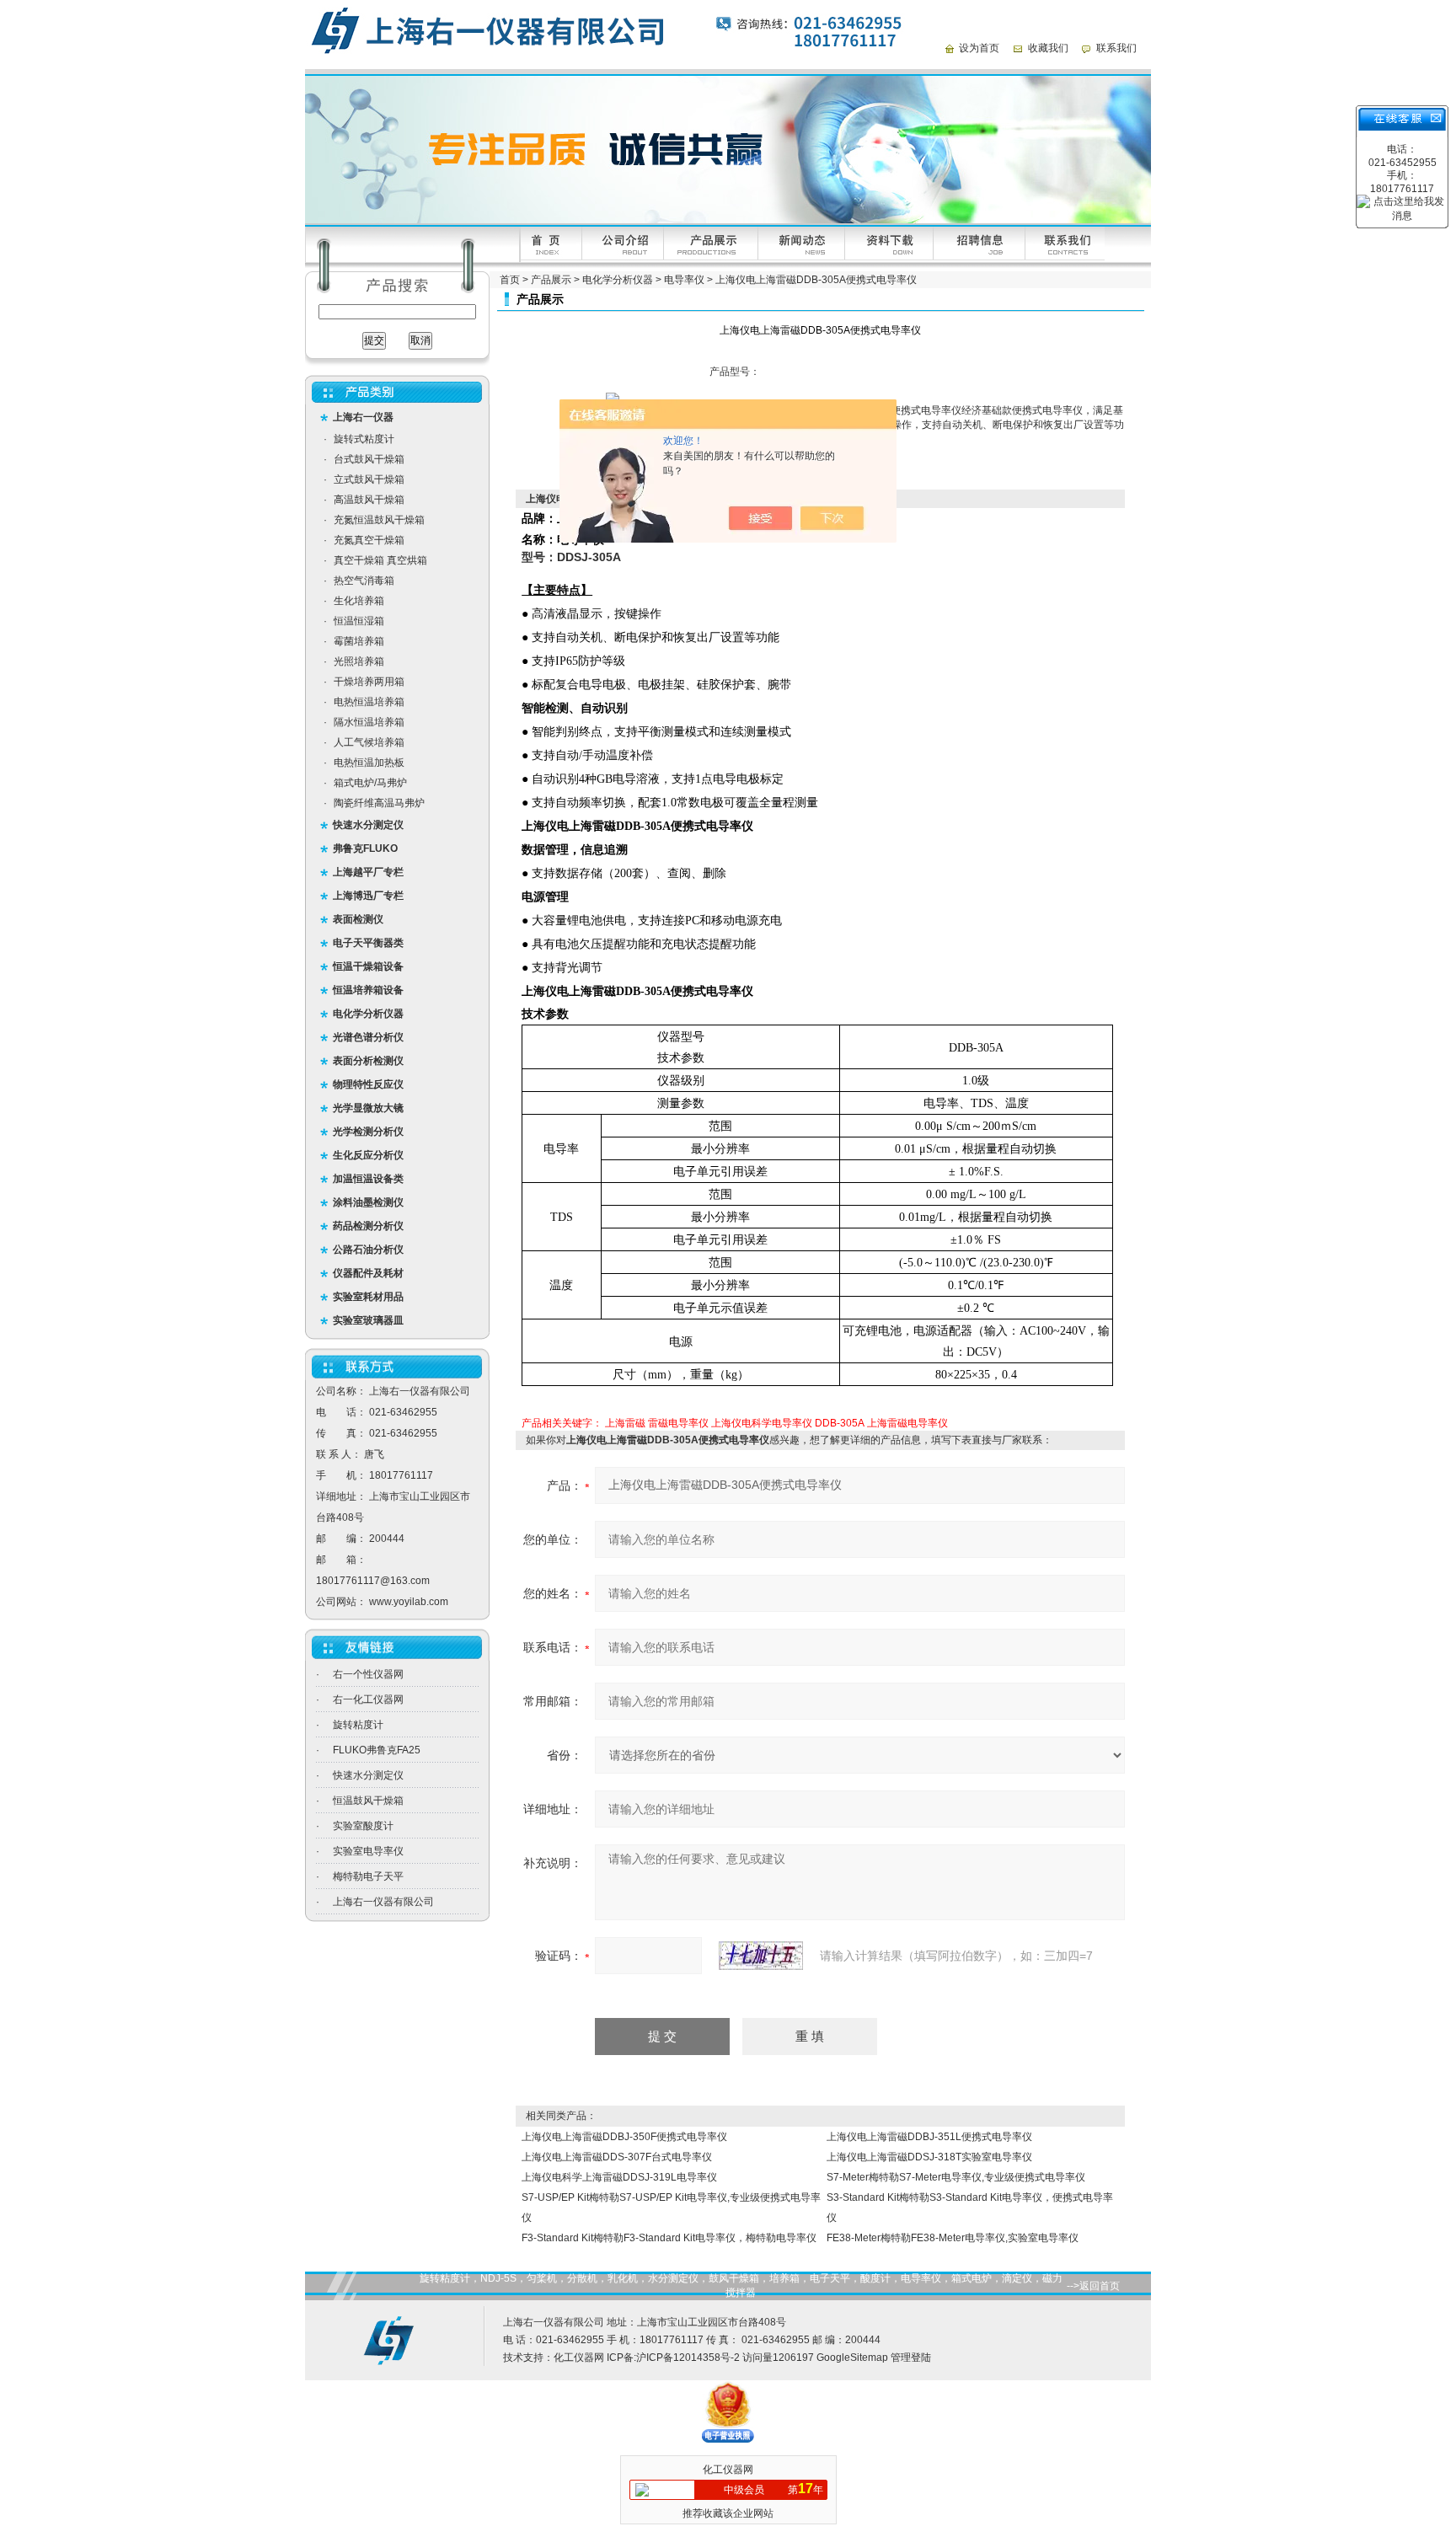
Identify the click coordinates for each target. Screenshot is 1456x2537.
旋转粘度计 (358, 1725)
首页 (510, 280)
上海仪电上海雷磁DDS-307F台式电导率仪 (617, 2157)
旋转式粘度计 (364, 439)
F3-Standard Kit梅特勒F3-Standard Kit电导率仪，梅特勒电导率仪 (669, 2238)
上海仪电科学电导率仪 (762, 1423)
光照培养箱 (359, 661)
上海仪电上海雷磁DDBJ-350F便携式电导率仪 (624, 2137)
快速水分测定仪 (368, 1775)
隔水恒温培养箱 (369, 722)
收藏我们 (1048, 48)
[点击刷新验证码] (761, 1956)
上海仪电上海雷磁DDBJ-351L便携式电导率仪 (929, 2137)
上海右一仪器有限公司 (383, 1902)
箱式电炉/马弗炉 (370, 783)
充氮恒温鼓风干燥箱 (379, 520)
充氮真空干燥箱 (369, 540)
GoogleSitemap (852, 2358)
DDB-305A (840, 1423)
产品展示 (551, 280)
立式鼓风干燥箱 (369, 479)
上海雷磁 (625, 1423)
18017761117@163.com (373, 1581)
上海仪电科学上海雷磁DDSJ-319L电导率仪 (619, 2177)
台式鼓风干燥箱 (369, 459)
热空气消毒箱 (364, 581)
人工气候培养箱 (369, 742)
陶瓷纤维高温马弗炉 (379, 803)
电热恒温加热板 (369, 763)
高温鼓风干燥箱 (369, 500)
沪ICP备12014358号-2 (688, 2358)
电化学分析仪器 (618, 280)
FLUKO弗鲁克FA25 (377, 1750)
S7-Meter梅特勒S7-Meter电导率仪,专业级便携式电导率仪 (956, 2177)
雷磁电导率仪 (678, 1423)
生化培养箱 (359, 601)
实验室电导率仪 (368, 1851)
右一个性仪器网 (368, 1674)
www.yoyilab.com (409, 1602)
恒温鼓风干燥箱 (368, 1801)
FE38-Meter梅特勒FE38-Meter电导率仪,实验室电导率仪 (953, 2238)
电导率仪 (684, 280)
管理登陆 (911, 2358)
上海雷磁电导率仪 (907, 1423)
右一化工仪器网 (368, 1699)
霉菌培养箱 (359, 641)
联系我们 (1116, 48)
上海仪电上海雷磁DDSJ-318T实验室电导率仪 (929, 2157)
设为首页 (979, 48)
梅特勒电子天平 (368, 1876)
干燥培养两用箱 (369, 682)
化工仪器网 (579, 2358)
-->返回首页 (1093, 2286)
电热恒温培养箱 (369, 702)
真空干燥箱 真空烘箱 (380, 560)
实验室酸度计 (363, 1826)
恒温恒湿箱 (359, 621)
